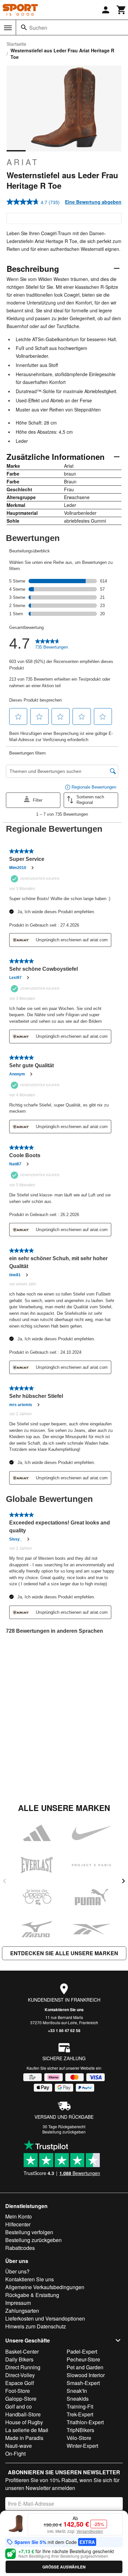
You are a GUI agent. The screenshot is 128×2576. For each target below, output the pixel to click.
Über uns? (17, 2271)
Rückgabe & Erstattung (32, 2295)
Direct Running (23, 2367)
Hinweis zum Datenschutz (36, 2326)
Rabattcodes (20, 2248)
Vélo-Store (79, 2438)
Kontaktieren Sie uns (64, 2010)
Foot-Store (18, 2391)
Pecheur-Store (83, 2359)
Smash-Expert (83, 2383)
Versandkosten (90, 2531)
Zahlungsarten (22, 2311)
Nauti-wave (19, 2446)
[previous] (5, 1881)
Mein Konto (19, 2216)
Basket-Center (22, 2351)
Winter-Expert (82, 2446)
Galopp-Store (21, 2399)
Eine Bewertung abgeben (93, 202)
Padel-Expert (82, 2351)
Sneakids (78, 2399)
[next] (123, 1881)
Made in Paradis (24, 2438)
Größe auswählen (64, 2567)
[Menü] (8, 28)
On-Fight (15, 2454)
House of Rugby (24, 2422)
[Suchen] (24, 27)
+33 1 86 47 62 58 (64, 2030)
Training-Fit (80, 2406)
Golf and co (19, 2406)
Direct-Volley (20, 2375)
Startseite (16, 44)
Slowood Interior (86, 2375)
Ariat (23, 162)
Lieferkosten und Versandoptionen (45, 2318)
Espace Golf (20, 2383)
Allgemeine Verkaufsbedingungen (45, 2287)
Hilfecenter (18, 2224)
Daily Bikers (19, 2359)
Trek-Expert (80, 2414)
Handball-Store (23, 2414)
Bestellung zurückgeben (64, 2132)
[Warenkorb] (121, 10)
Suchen (38, 28)
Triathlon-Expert (85, 2422)
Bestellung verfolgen (29, 2232)
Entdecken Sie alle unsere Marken (64, 1953)
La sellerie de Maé (27, 2430)
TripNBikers (80, 2430)
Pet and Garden (85, 2367)
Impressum (18, 2303)
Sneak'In (77, 2391)
